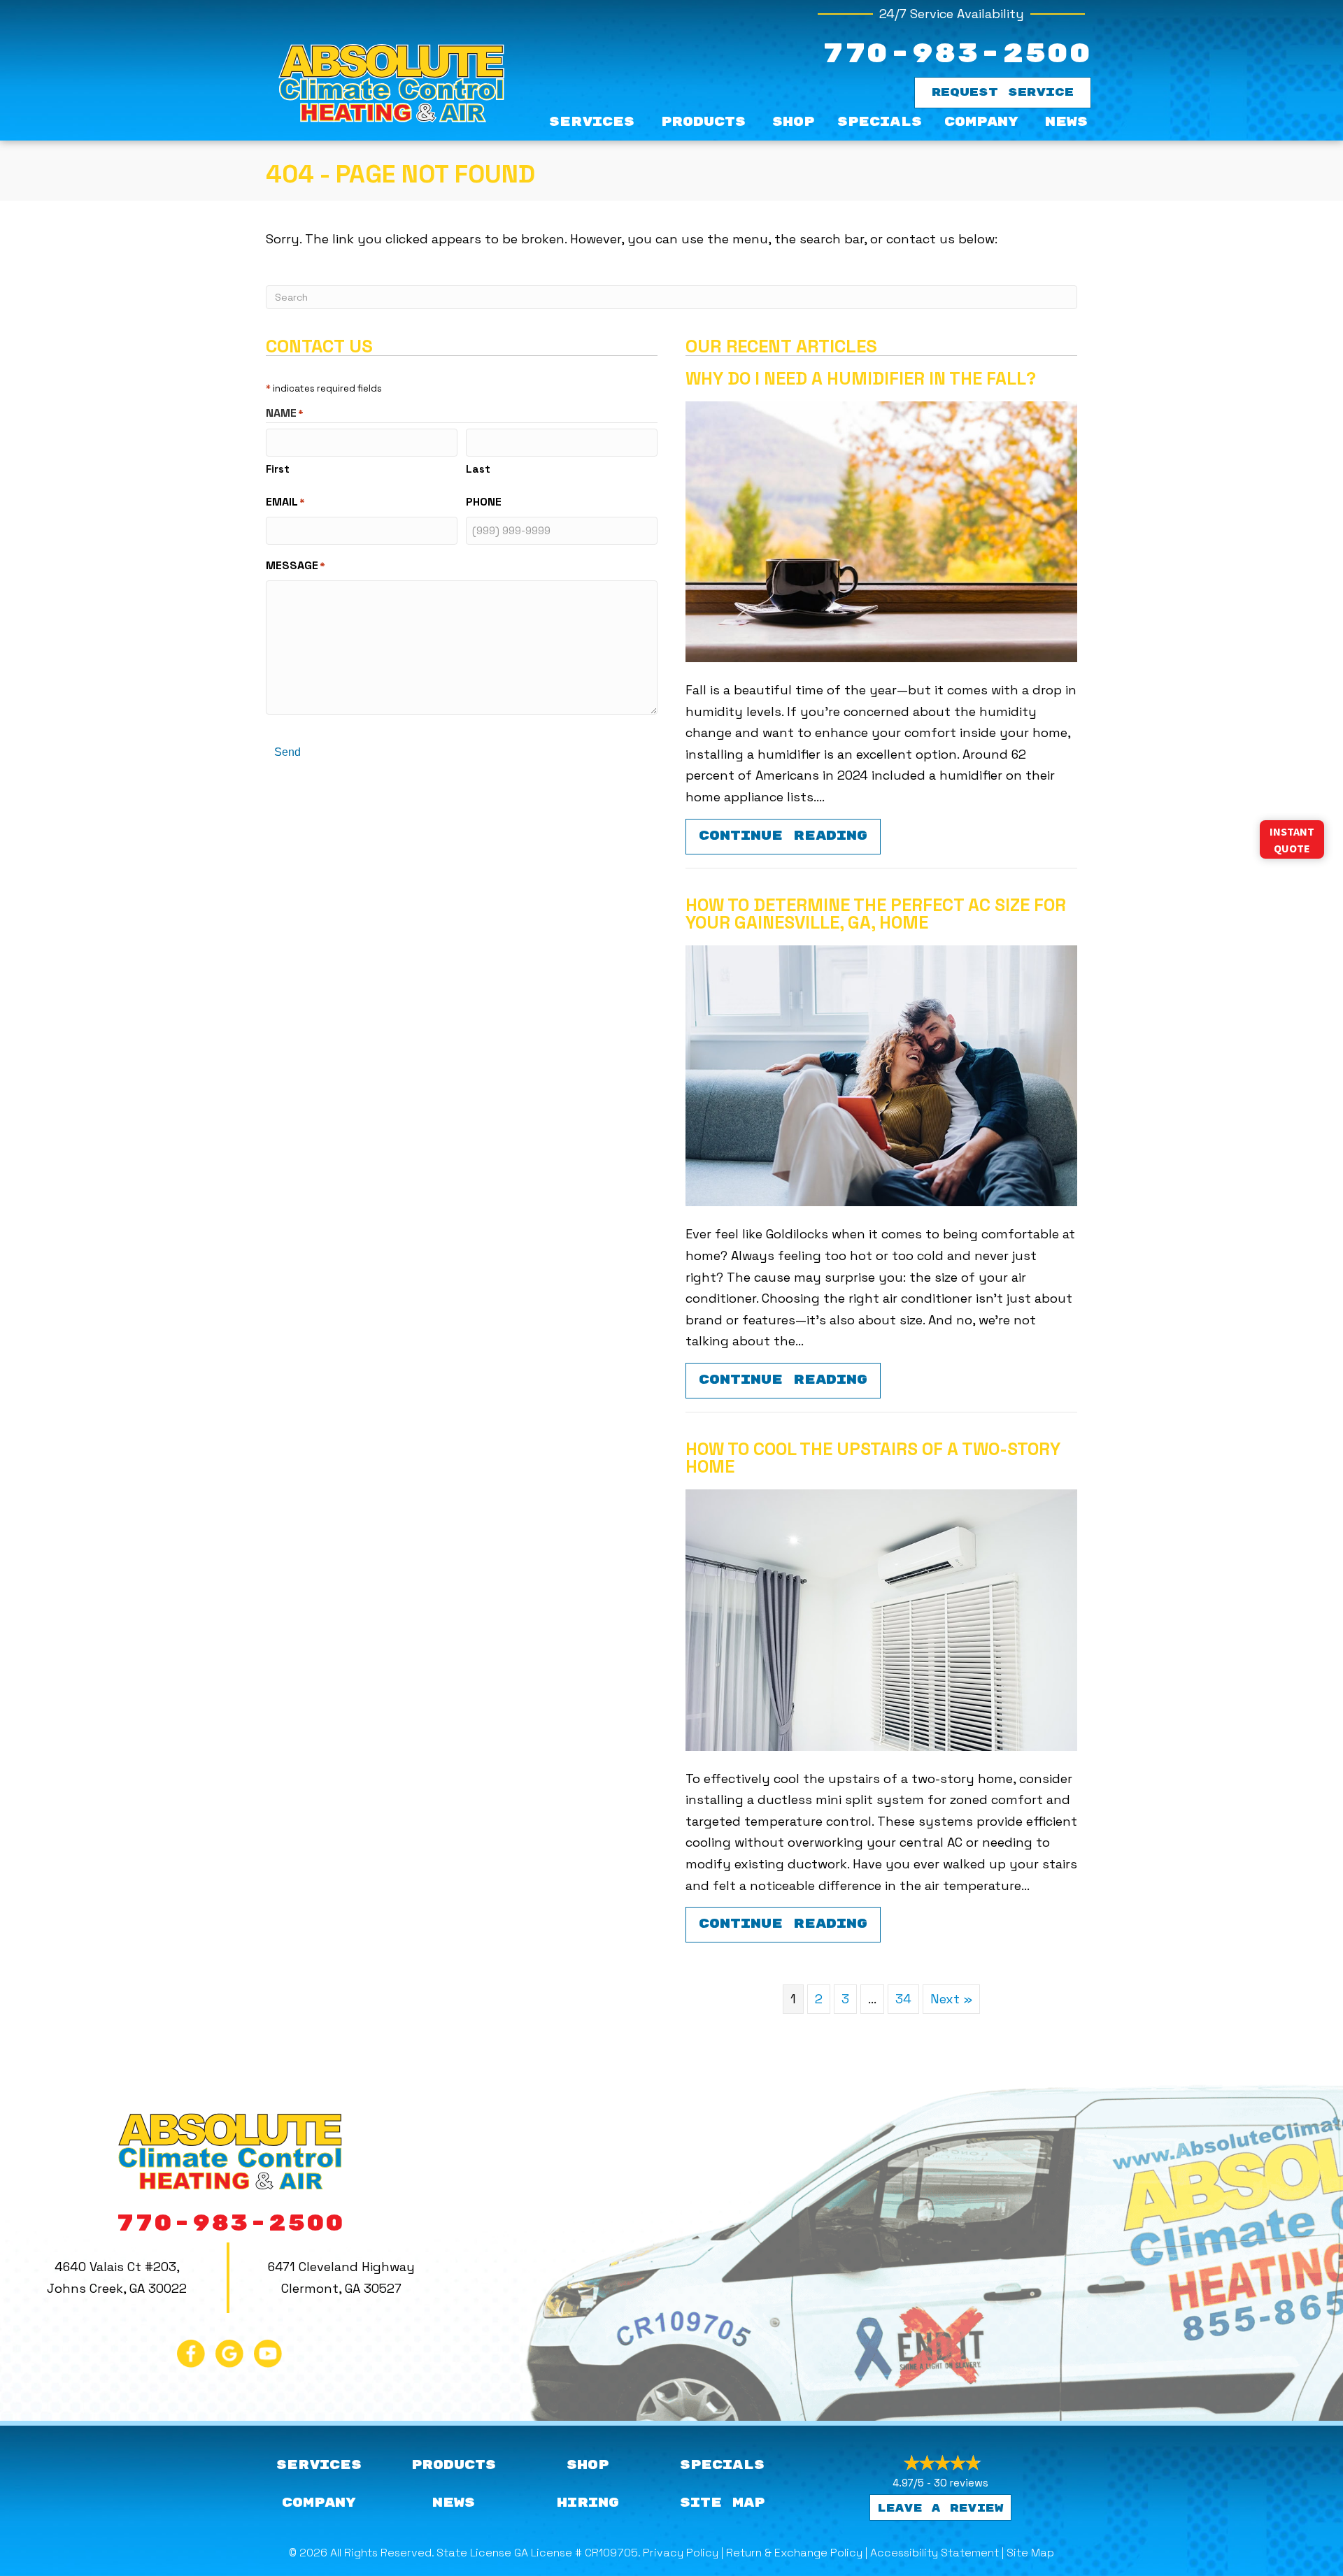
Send (287, 752)
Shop (793, 122)
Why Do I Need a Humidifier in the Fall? (861, 378)
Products (703, 122)
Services (592, 122)
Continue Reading (790, 836)
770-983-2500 (956, 54)
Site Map (1030, 2553)
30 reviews (961, 2483)
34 (903, 1999)
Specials (880, 122)
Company (981, 122)
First (278, 469)
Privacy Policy (681, 2553)
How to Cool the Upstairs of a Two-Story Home (873, 1458)
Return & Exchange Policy (794, 2553)
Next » (951, 1999)
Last (478, 469)
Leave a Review (940, 2509)
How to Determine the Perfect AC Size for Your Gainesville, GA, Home (876, 914)
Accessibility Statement (935, 2553)
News (1066, 122)
